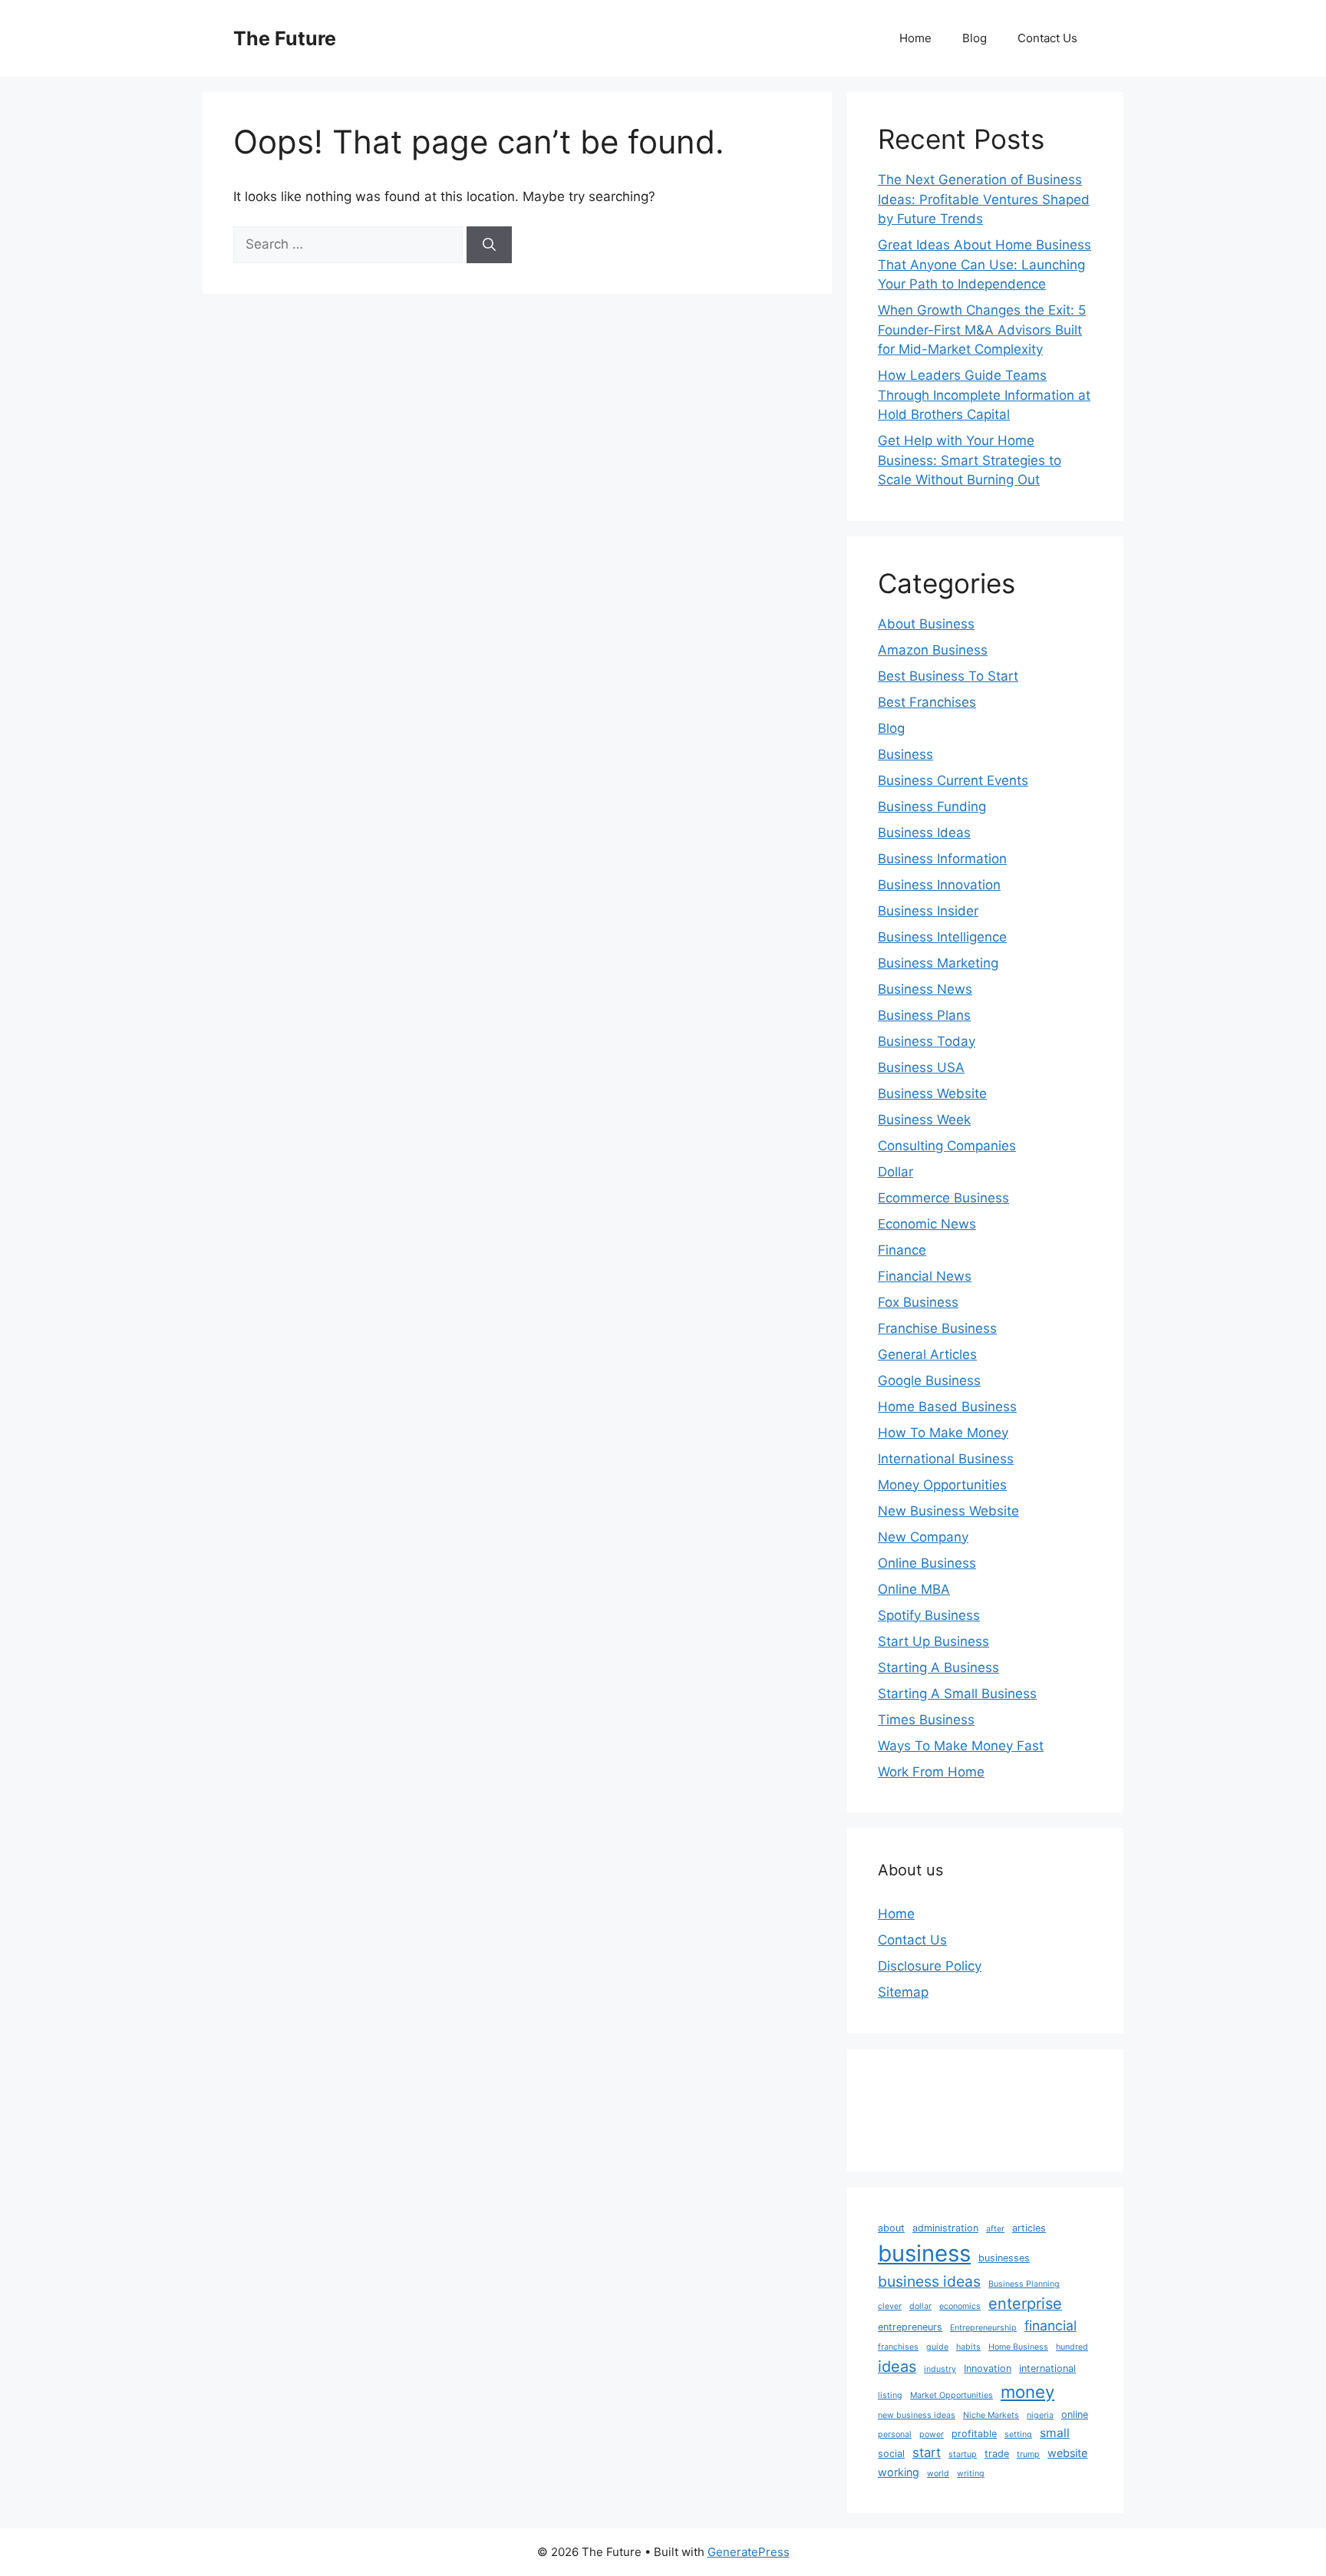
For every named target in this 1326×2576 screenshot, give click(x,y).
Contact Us (1047, 38)
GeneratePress (749, 2552)
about (891, 2228)
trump (1028, 2454)
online (1075, 2414)
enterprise (1025, 2304)
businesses (1004, 2258)
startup (963, 2454)
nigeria (1040, 2415)
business (924, 2253)
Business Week (924, 1120)
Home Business (1018, 2347)
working (899, 2472)
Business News (925, 989)
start (927, 2452)
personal (895, 2434)
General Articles (927, 1354)
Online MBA (914, 1589)
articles (1029, 2228)
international (1047, 2368)
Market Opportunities (952, 2395)
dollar (920, 2306)
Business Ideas (924, 833)
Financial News (925, 1276)
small (1055, 2433)
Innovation (988, 2368)
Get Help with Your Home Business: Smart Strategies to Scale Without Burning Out (970, 460)
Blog (975, 38)
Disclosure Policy (930, 1966)
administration (945, 2228)
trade (997, 2454)
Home (915, 38)
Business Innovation (939, 885)
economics (960, 2306)
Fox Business (918, 1302)
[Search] (489, 245)
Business (905, 754)
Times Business (926, 1720)
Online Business (927, 1563)
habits (968, 2347)
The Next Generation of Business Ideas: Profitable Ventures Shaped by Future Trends (984, 199)
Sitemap (903, 1992)
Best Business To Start (948, 676)
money (1027, 2391)
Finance (902, 1250)
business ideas (929, 2281)
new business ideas (917, 2415)
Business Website (932, 1093)
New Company (923, 1537)
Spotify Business (929, 1615)
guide (937, 2347)
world (938, 2474)
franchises (898, 2347)
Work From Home (931, 1772)
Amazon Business (933, 650)
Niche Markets (991, 2415)
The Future (285, 38)
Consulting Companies (947, 1146)
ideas (897, 2367)
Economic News (927, 1224)
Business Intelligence (942, 937)
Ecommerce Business (943, 1198)
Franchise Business (937, 1328)
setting (1018, 2434)
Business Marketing (938, 963)
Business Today (927, 1041)
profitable (974, 2434)
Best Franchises (927, 702)
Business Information (942, 859)
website (1067, 2453)
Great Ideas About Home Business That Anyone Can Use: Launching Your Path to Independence (985, 264)
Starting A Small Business (957, 1694)
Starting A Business (938, 1667)
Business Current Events (953, 780)
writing (971, 2474)
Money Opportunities (942, 1485)
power (932, 2434)
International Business (946, 1459)
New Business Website (948, 1511)
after (995, 2229)
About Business (926, 624)
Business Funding (932, 806)
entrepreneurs (910, 2327)
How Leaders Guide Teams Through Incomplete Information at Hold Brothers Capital (984, 395)
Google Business (929, 1380)
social (891, 2454)
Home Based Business (947, 1407)
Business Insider (928, 911)
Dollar (896, 1172)
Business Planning (1024, 2284)
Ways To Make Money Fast (961, 1746)
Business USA (921, 1067)
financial (1051, 2325)
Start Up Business (933, 1641)
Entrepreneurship (983, 2328)
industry (940, 2369)
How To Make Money (943, 1433)
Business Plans (924, 1015)
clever (890, 2306)
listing (890, 2395)
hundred (1072, 2347)
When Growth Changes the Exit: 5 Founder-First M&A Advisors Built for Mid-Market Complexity (982, 330)
